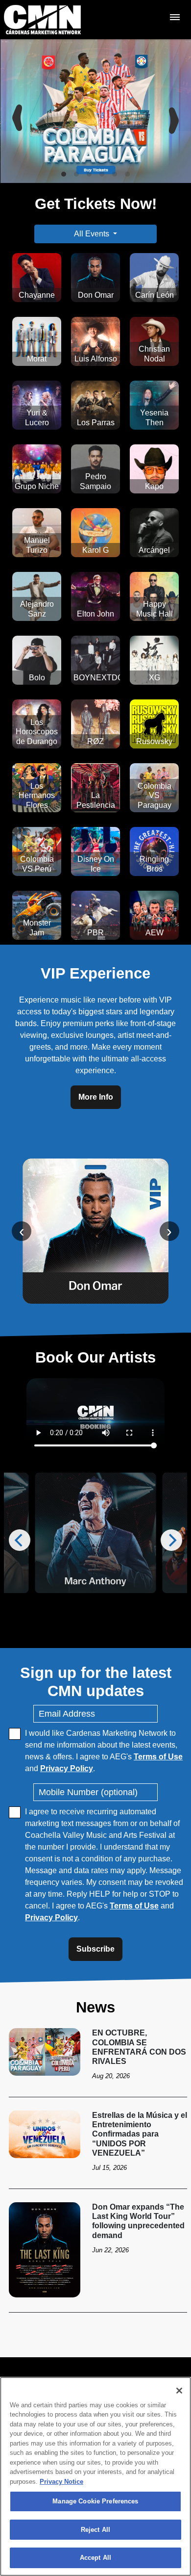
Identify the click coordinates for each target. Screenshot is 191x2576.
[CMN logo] (42, 20)
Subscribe (95, 1949)
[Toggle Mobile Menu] (175, 17)
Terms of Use (158, 1757)
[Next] (175, 111)
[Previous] (16, 111)
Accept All (95, 2558)
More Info (96, 1097)
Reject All (95, 2530)
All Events (92, 234)
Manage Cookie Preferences (95, 2501)
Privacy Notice (61, 2482)
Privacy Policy (67, 1768)
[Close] (179, 2391)
